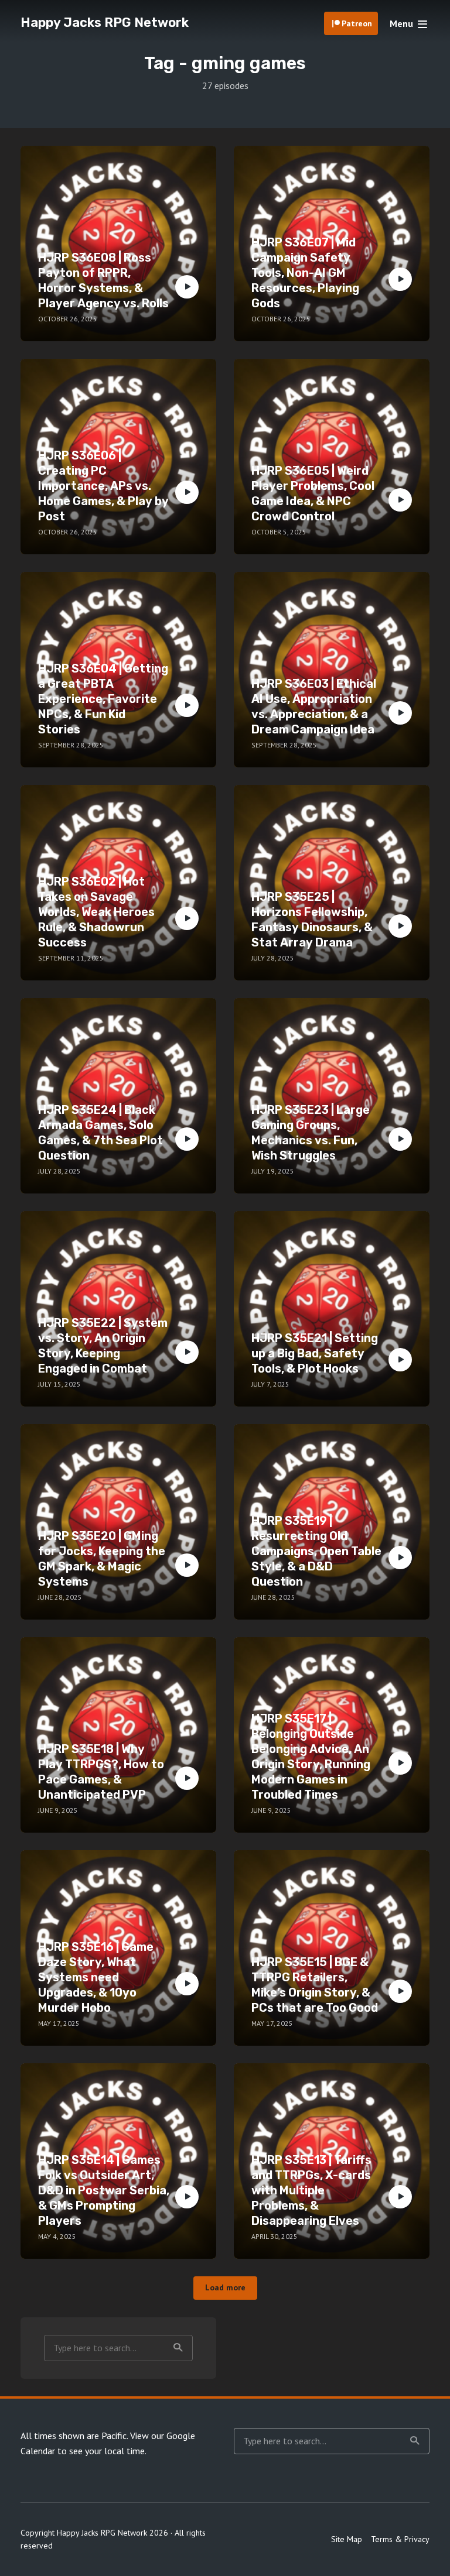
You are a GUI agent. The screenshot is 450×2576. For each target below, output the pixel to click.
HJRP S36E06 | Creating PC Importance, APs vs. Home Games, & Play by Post (103, 486)
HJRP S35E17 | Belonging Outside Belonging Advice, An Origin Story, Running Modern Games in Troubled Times (311, 1757)
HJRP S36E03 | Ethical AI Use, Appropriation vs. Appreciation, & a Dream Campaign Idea (314, 706)
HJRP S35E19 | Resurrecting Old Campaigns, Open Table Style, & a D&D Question (316, 1551)
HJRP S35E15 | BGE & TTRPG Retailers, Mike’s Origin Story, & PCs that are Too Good (315, 1985)
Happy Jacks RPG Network (105, 23)
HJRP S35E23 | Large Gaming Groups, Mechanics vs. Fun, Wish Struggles (311, 1133)
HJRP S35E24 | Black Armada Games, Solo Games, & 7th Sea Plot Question (100, 1133)
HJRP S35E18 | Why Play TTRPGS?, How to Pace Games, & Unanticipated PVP (101, 1772)
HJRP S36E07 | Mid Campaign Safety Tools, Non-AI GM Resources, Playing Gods (305, 273)
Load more (225, 2287)
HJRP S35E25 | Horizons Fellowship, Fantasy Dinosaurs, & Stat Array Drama (312, 920)
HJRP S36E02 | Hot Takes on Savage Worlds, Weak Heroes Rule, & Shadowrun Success (96, 912)
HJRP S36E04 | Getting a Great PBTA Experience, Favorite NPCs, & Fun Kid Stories (103, 699)
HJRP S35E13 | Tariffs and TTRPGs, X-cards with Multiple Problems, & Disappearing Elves (311, 2190)
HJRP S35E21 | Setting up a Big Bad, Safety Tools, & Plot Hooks (315, 1353)
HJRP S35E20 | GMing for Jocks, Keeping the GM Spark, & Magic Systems (102, 1559)
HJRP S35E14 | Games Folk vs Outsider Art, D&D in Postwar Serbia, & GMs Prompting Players (104, 2190)
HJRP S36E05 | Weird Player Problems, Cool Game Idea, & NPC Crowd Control (313, 493)
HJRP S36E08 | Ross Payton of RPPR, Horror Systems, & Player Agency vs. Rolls (103, 280)
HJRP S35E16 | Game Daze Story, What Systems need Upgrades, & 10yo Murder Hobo (96, 1977)
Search (178, 2348)
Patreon (357, 23)
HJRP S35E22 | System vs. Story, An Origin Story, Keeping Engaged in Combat (103, 1346)
